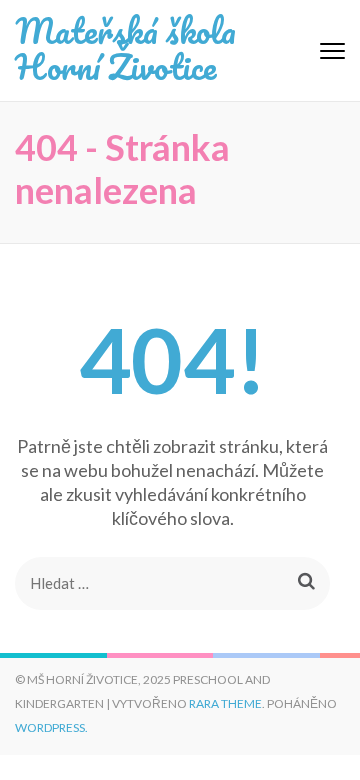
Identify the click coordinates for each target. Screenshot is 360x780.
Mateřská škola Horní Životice (125, 48)
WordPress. (51, 727)
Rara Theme (225, 703)
